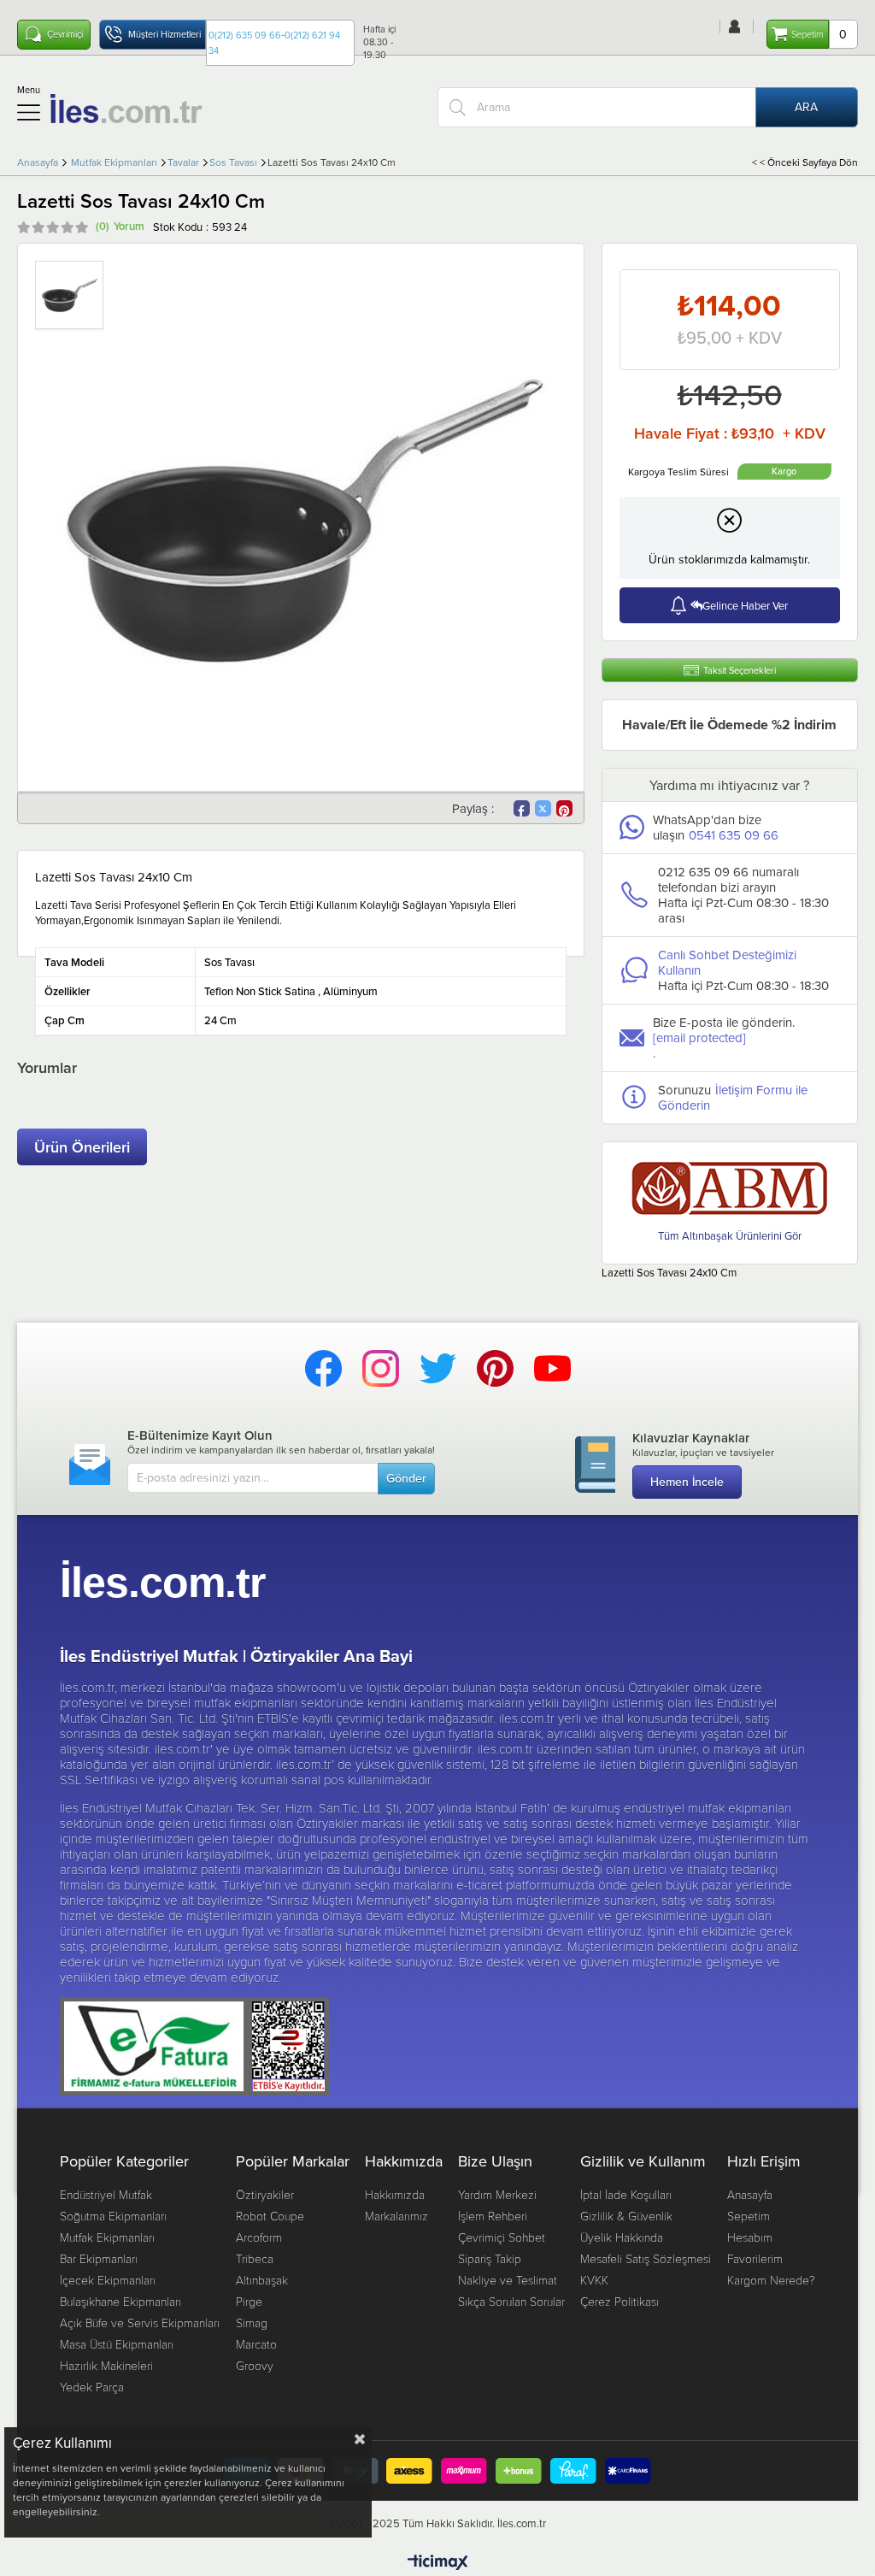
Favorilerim (755, 2258)
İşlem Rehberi (493, 2216)
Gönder (406, 1478)
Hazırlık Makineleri (106, 2365)
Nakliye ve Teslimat (508, 2280)
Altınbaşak (262, 2280)
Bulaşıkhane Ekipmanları (120, 2301)
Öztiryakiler (265, 2194)
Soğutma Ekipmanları (113, 2216)
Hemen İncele (687, 1482)
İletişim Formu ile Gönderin (733, 1097)
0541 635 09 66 (734, 835)
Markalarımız (396, 2216)
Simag (252, 2323)
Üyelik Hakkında (622, 2237)
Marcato (256, 2344)
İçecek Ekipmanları (108, 2280)
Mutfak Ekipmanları (107, 2237)
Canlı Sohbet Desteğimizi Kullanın (727, 962)
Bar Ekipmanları (99, 2258)
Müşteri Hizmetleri (164, 34)
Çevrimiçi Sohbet (502, 2237)
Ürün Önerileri (82, 1147)
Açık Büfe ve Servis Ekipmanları (140, 2323)
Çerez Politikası (620, 2301)
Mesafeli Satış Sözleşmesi (646, 2258)
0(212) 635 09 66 (245, 35)
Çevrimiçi (65, 34)
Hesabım (750, 2237)
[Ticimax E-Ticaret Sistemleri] (438, 2563)
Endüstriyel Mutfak (106, 2194)
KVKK (594, 2280)
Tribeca (255, 2258)
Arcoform (259, 2237)
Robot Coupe (270, 2216)
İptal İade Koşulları (626, 2194)
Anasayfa (750, 2194)
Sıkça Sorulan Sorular (511, 2301)
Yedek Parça (92, 2387)
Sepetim (749, 2216)
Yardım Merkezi (497, 2194)
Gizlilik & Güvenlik (626, 2216)
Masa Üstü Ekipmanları (117, 2344)
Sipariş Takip (490, 2258)
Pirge (249, 2301)
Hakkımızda (395, 2194)
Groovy (255, 2365)
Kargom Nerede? (771, 2280)
